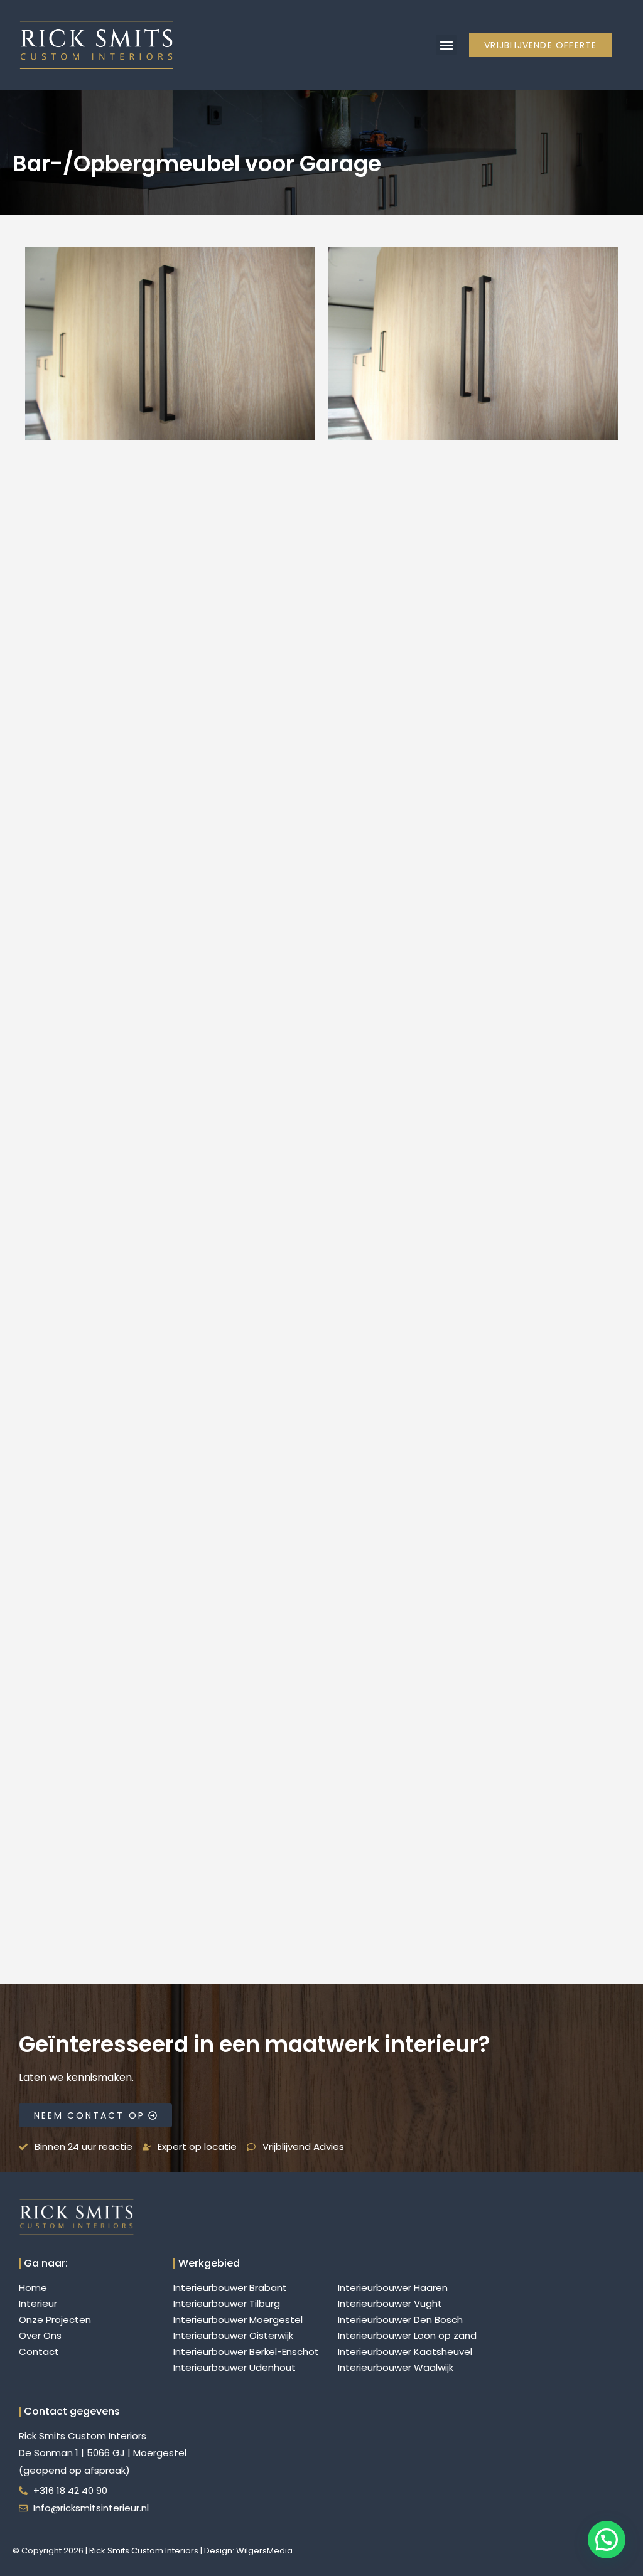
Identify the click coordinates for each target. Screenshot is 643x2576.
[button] (446, 45)
